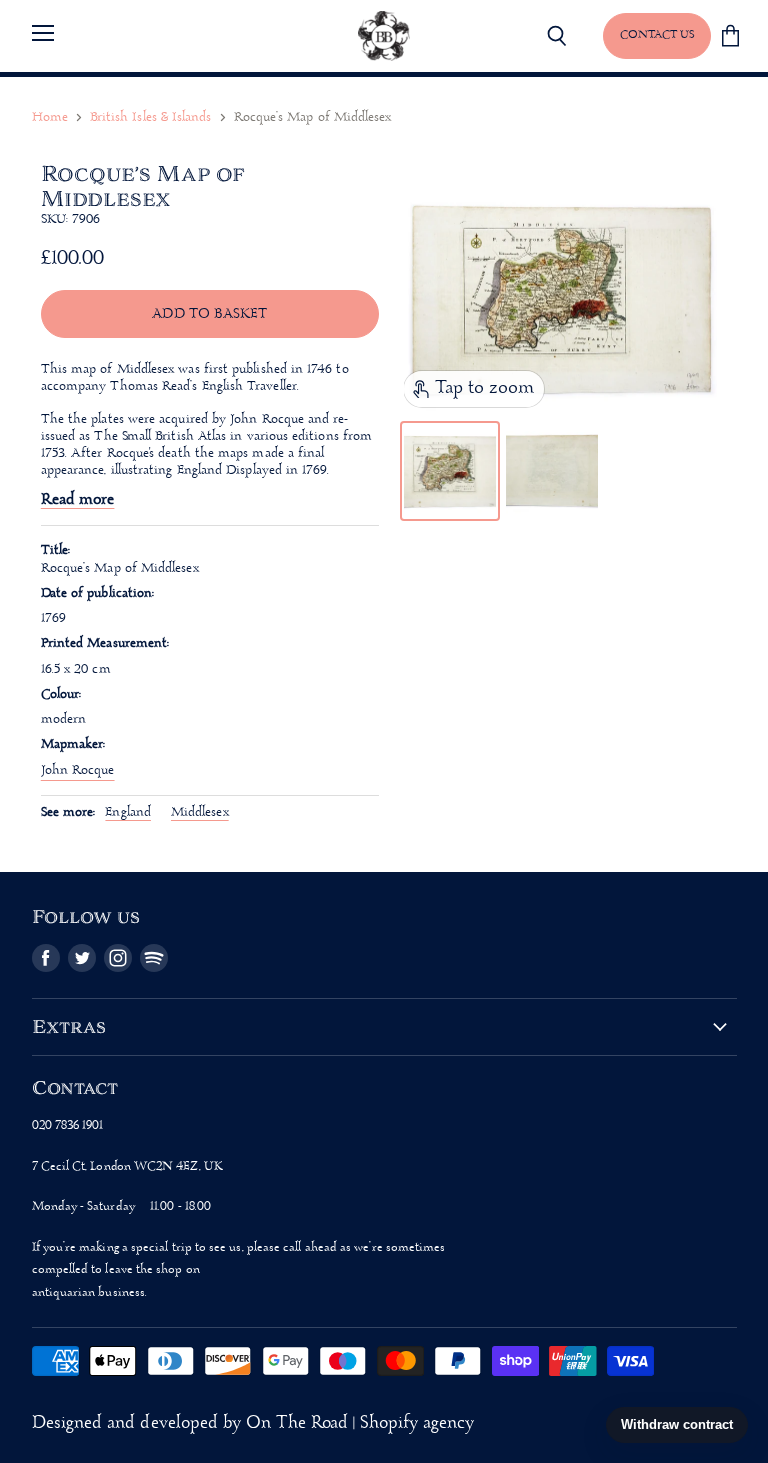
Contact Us (657, 35)
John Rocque (78, 770)
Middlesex (200, 812)
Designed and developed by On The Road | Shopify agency (253, 1423)
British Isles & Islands (151, 117)
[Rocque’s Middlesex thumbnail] (450, 471)
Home (50, 117)
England (128, 812)
